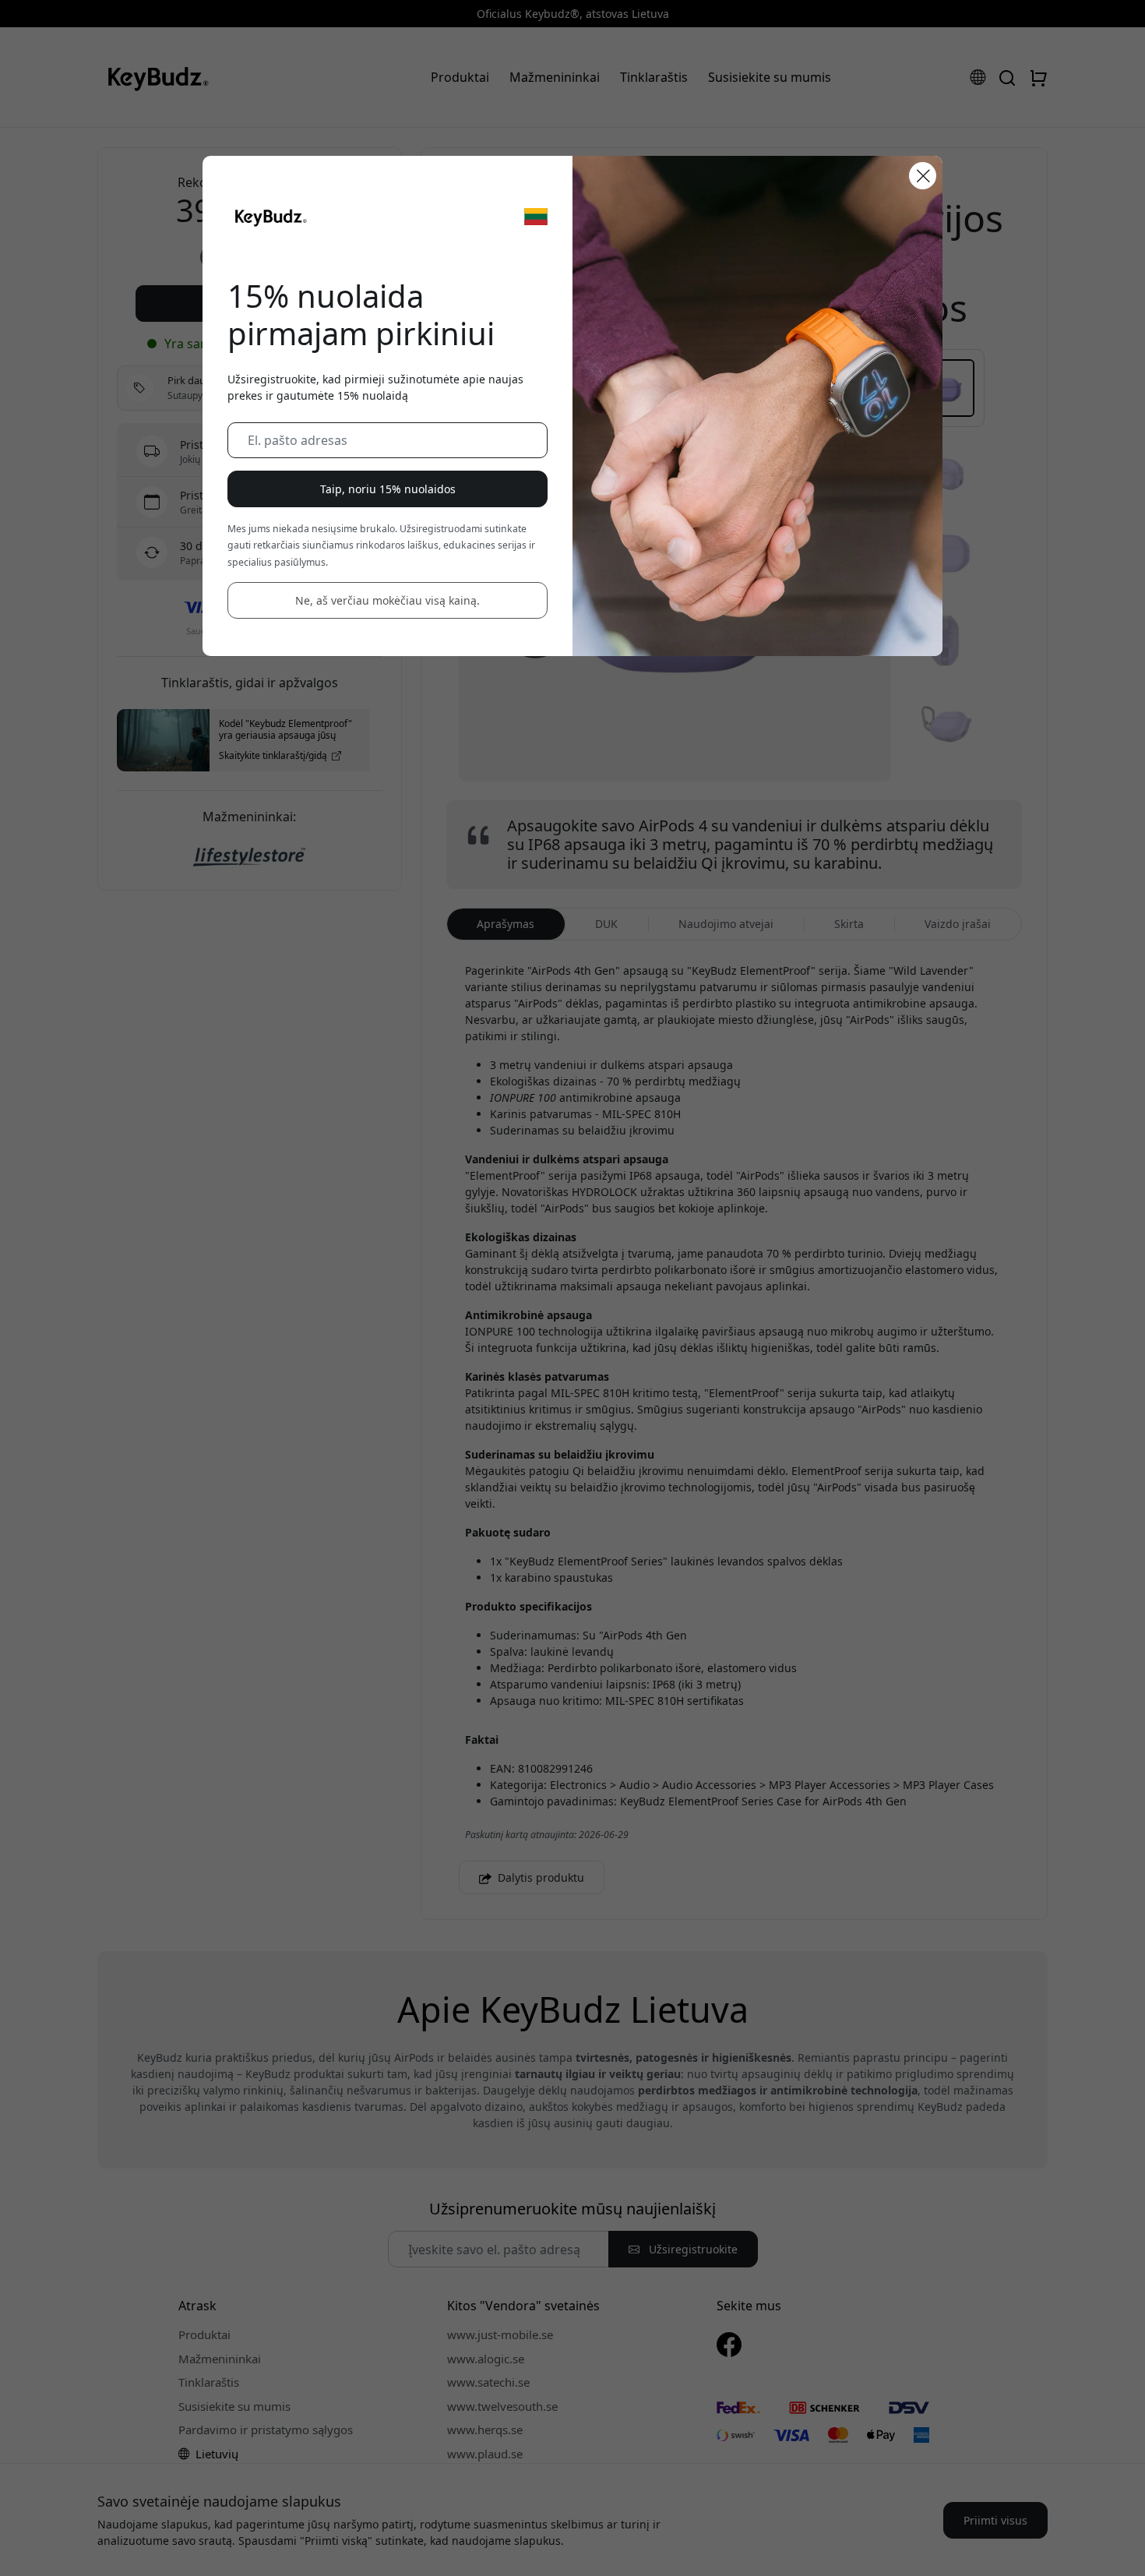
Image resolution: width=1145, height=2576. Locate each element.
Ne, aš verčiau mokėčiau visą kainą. (388, 600)
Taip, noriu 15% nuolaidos (388, 489)
